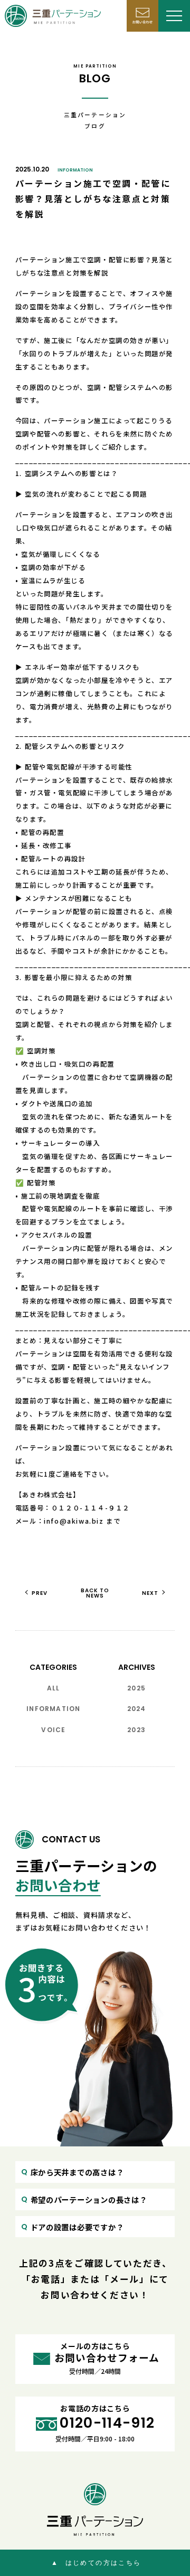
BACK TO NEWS (95, 1593)
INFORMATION (75, 170)
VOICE (53, 1730)
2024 (137, 1709)
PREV (40, 1593)
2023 (136, 1730)
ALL (54, 1688)
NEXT (150, 1593)
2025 (136, 1688)
